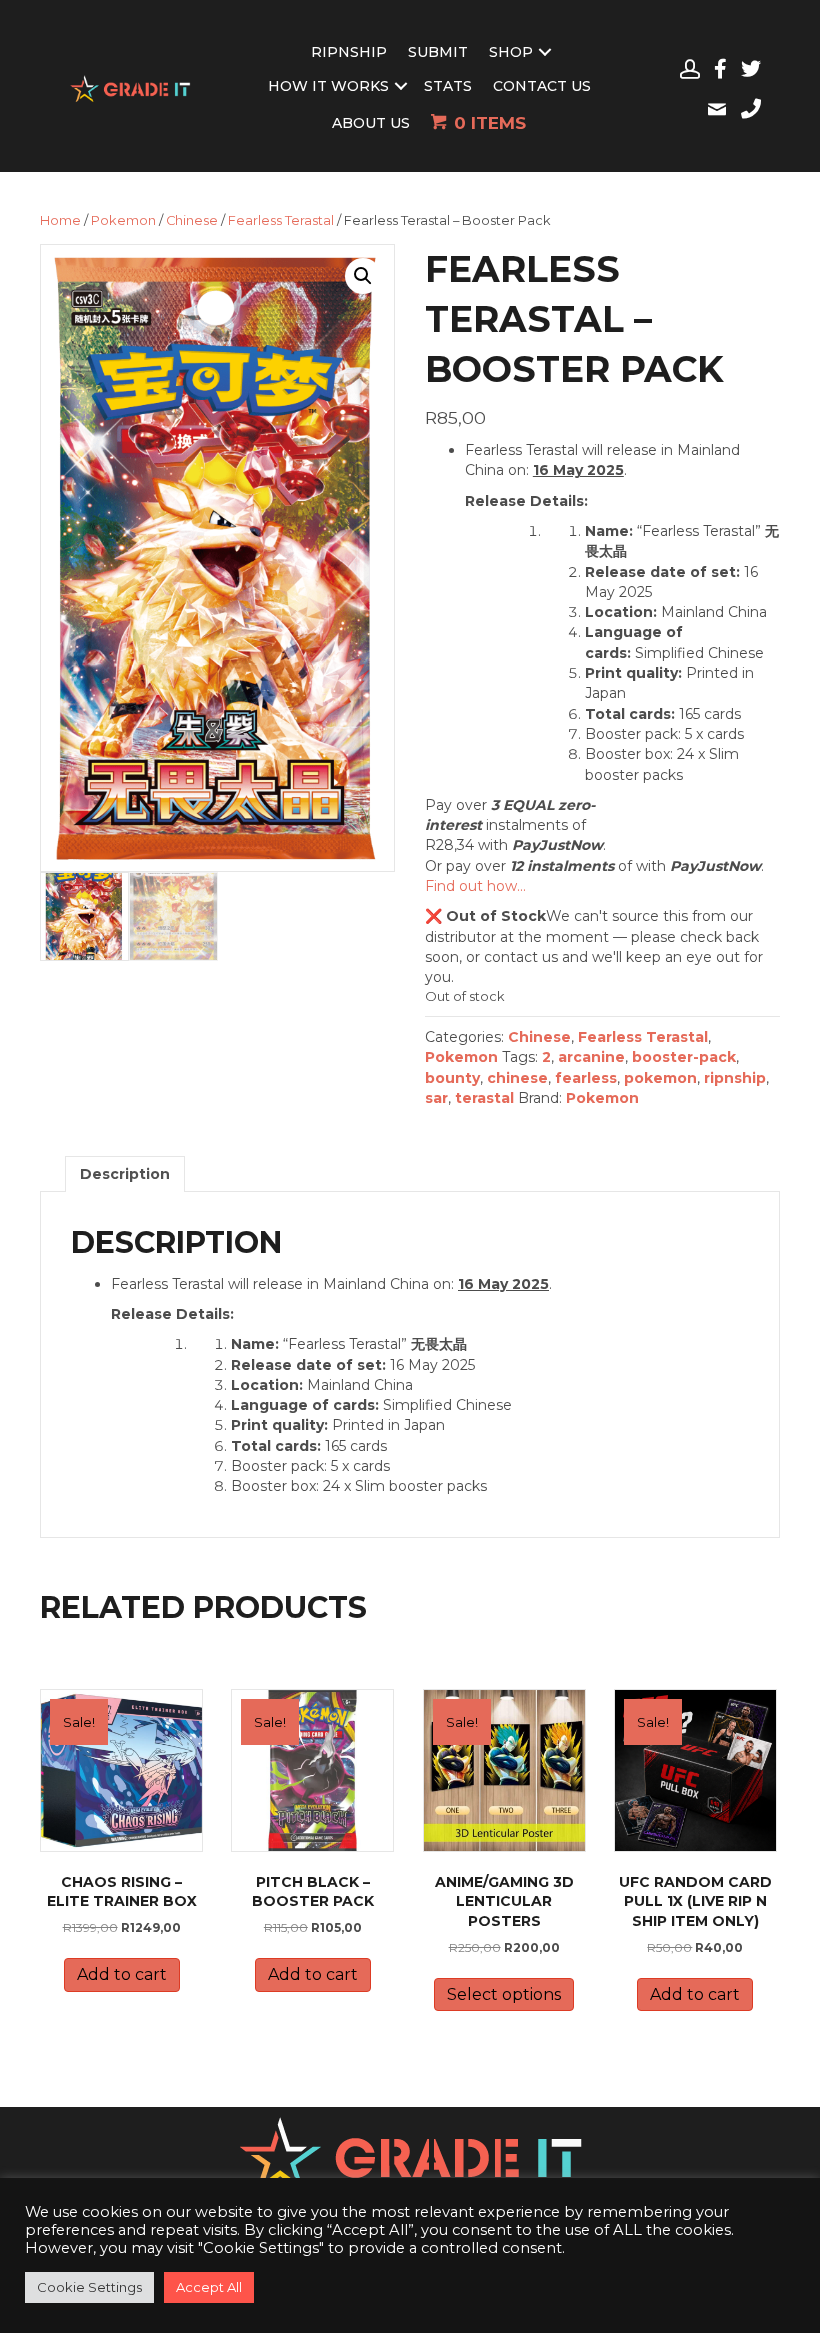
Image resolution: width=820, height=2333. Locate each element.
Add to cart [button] (122, 1974)
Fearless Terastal (281, 220)
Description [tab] (125, 1174)
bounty (452, 1078)
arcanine (591, 1057)
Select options (504, 1994)
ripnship (735, 1078)
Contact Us (542, 86)
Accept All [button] (209, 2287)
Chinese (192, 220)
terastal (484, 1098)
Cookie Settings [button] (89, 2287)
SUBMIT (438, 52)
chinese (517, 1078)
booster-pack (684, 1057)
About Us (371, 123)
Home (60, 220)
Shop (511, 52)
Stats (448, 86)
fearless (586, 1078)
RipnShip (349, 52)
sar (436, 1098)
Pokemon (123, 220)
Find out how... (475, 886)
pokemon (660, 1078)
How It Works (328, 86)
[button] (363, 276)
